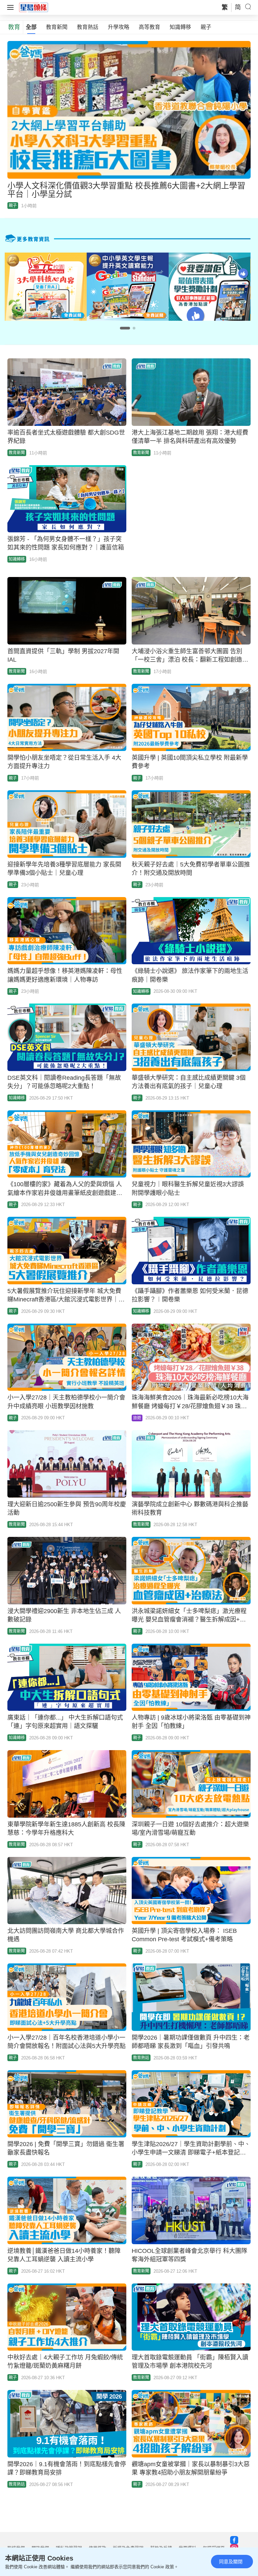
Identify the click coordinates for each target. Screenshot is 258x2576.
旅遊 (137, 1418)
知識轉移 (180, 27)
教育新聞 (57, 27)
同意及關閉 (231, 2562)
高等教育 (149, 27)
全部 (31, 27)
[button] (125, 328)
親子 (206, 27)
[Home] (34, 7)
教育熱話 (88, 27)
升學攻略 (119, 27)
